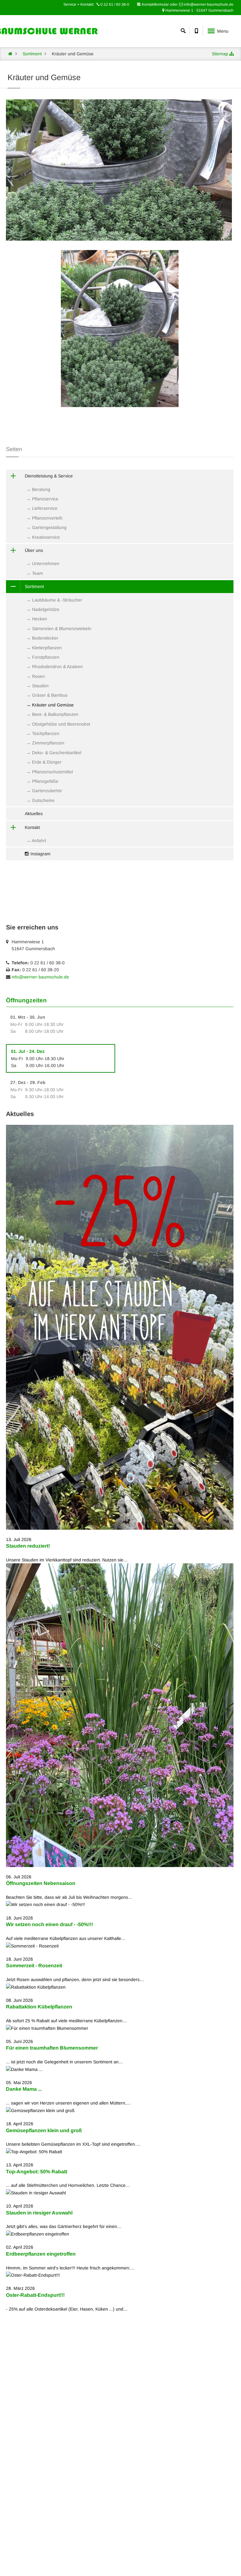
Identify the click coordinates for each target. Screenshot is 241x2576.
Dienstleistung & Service (49, 476)
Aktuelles (34, 814)
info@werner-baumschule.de (40, 977)
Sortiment (34, 586)
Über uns (34, 550)
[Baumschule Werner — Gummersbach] (10, 54)
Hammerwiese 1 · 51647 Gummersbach (199, 10)
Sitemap (220, 54)
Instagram (40, 854)
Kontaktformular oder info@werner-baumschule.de (187, 4)
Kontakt (32, 827)
